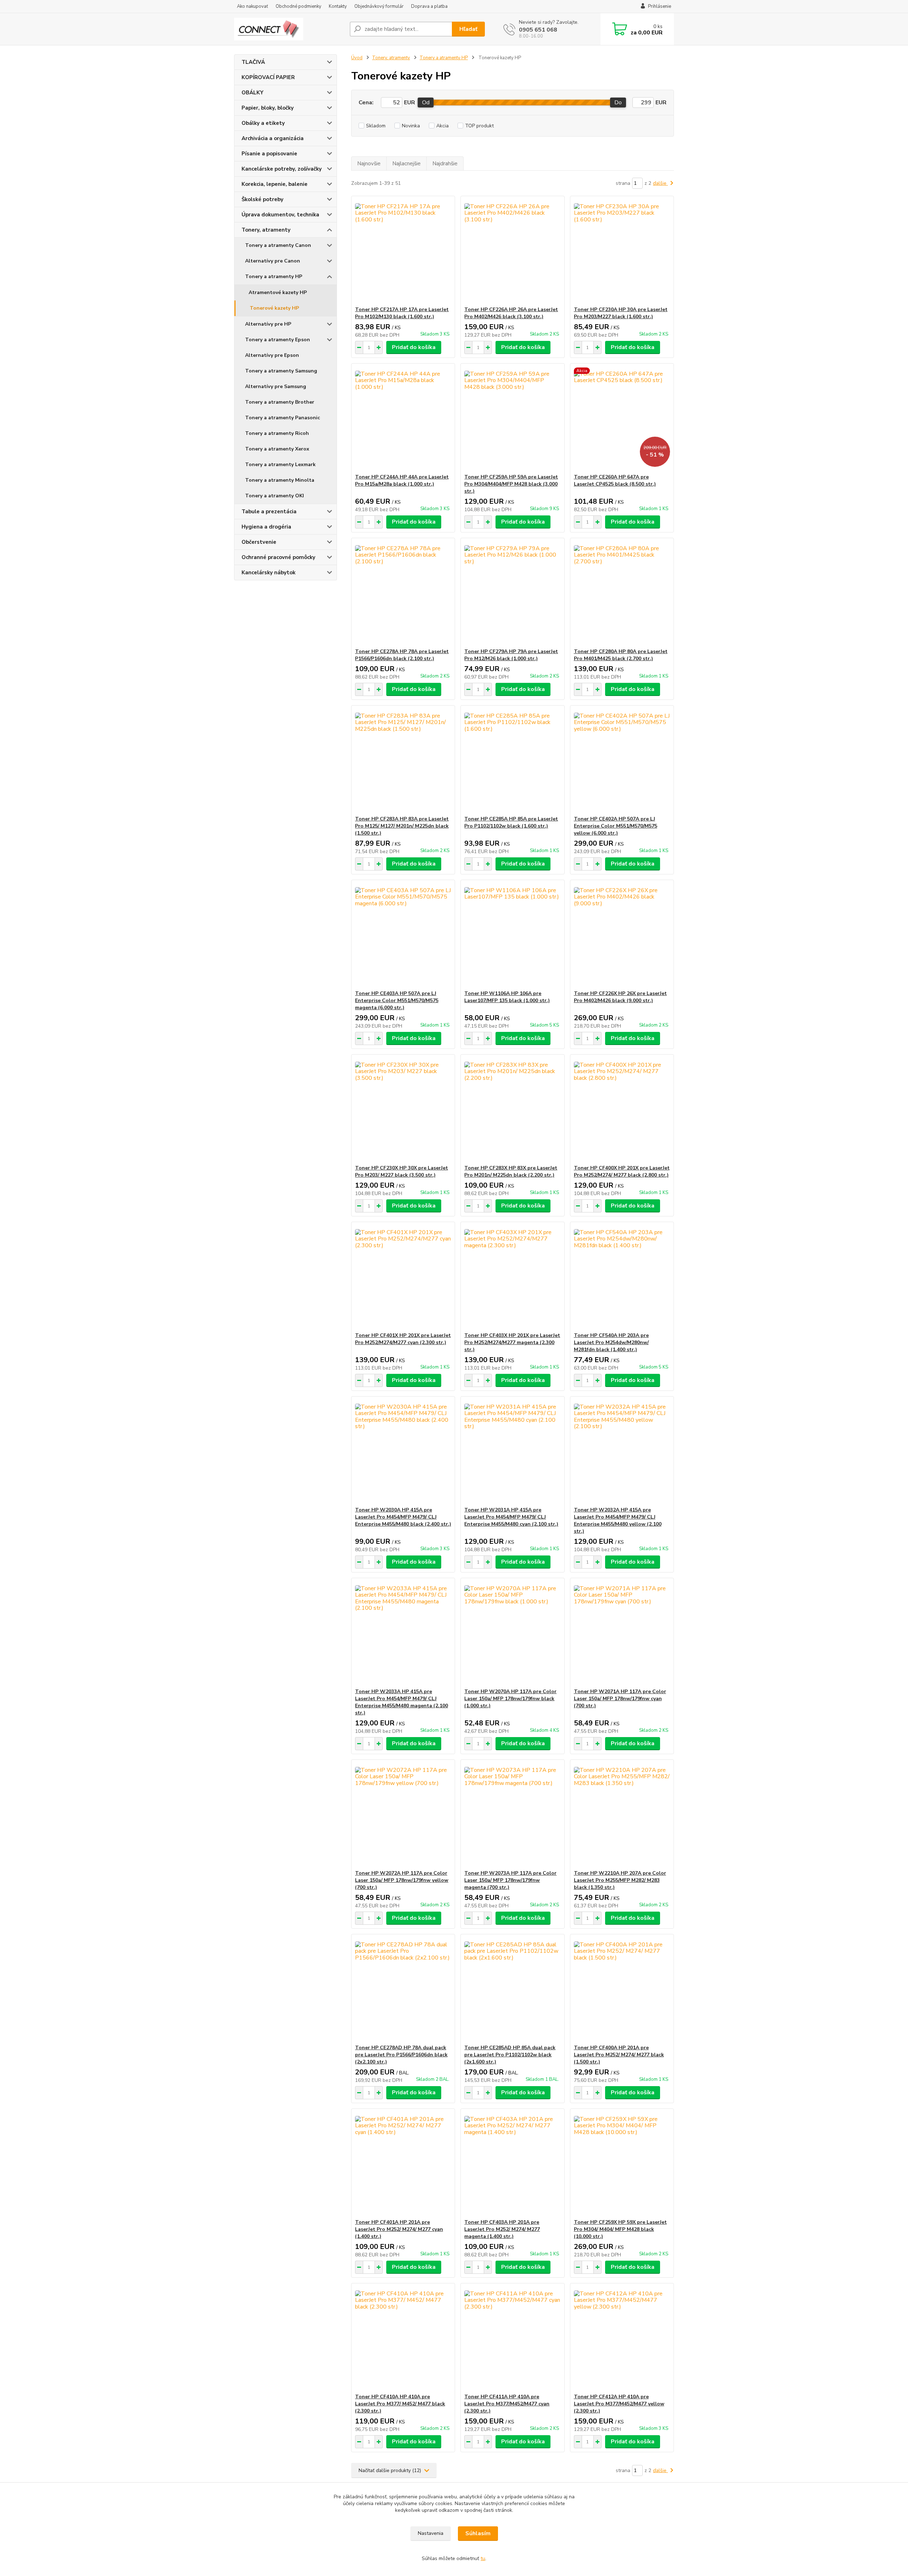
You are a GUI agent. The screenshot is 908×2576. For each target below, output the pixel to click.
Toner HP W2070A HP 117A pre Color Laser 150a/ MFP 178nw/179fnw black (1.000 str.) (510, 1699)
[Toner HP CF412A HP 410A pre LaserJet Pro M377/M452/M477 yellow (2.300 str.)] (622, 2338)
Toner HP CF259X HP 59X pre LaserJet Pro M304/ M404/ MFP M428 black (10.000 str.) (620, 2229)
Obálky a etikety (263, 123)
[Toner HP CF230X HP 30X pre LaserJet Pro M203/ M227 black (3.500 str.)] (403, 1110)
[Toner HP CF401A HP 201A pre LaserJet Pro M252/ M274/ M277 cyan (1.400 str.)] (403, 2164)
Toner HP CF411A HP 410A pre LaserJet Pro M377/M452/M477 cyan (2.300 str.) (507, 2404)
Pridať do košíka (414, 347)
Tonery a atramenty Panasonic (283, 418)
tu (483, 2558)
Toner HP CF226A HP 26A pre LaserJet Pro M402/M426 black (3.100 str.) (511, 313)
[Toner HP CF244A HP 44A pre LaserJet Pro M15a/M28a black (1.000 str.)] (403, 419)
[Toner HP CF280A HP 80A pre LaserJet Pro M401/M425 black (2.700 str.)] (622, 593)
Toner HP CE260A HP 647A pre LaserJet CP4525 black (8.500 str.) (615, 480)
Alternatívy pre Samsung (276, 386)
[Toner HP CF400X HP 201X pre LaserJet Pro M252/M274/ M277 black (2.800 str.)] (622, 1110)
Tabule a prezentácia (269, 512)
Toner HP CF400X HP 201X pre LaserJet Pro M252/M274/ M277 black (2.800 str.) (622, 1171)
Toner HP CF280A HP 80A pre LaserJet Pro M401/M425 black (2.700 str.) (621, 655)
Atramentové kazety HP (278, 292)
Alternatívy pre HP (268, 324)
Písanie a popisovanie (269, 154)
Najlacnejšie (406, 164)
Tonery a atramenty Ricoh (277, 433)
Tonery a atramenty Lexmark (280, 465)
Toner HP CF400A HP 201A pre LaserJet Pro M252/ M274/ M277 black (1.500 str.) (619, 2055)
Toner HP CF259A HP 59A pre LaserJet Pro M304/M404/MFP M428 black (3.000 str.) (511, 484)
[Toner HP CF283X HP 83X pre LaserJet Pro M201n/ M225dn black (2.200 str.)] (512, 1110)
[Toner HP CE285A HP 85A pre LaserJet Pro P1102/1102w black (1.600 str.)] (512, 761)
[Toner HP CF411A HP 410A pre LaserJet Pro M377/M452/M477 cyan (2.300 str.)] (512, 2338)
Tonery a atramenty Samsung (281, 371)
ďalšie (660, 183)
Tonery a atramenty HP (274, 277)
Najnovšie (369, 164)
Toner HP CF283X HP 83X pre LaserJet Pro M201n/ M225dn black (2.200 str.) (511, 1171)
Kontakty (338, 6)
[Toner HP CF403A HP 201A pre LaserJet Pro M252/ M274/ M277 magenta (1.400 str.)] (512, 2164)
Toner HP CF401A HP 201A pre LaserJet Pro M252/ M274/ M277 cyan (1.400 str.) (399, 2229)
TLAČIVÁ (253, 62)
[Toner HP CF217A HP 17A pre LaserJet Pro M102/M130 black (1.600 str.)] (403, 251)
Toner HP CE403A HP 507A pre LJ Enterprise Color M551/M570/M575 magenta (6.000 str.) (397, 1000)
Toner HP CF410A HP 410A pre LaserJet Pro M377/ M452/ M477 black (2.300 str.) (400, 2404)
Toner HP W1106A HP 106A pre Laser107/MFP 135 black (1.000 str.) (507, 997)
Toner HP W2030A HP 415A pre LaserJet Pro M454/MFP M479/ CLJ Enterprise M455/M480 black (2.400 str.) (403, 1517)
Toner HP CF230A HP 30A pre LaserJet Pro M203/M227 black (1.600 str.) (621, 313)
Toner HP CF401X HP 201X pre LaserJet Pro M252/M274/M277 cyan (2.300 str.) (403, 1339)
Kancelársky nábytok (268, 573)
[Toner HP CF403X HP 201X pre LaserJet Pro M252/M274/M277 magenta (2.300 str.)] (512, 1277)
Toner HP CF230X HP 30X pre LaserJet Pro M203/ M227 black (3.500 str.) (402, 1171)
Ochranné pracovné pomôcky (278, 557)
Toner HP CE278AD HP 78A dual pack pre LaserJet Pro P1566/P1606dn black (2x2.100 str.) (401, 2055)
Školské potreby (262, 199)
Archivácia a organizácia (273, 138)
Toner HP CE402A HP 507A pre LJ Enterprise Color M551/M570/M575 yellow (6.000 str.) (616, 826)
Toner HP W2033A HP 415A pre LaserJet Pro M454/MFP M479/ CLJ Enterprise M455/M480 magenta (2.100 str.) (402, 1702)
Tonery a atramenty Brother (280, 402)
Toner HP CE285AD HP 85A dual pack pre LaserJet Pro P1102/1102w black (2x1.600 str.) (510, 2055)
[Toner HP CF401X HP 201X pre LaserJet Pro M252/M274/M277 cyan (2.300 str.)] (403, 1277)
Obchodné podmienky (298, 6)
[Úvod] (289, 29)
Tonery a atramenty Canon (278, 245)
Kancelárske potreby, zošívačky (282, 169)
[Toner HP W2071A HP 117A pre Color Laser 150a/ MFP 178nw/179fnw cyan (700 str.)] (622, 1633)
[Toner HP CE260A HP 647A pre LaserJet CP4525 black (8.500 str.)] (622, 419)
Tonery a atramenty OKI (275, 496)
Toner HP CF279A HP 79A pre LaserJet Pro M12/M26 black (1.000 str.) (511, 655)
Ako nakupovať (253, 6)
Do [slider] (618, 103)
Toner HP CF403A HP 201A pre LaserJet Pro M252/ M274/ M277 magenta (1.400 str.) (502, 2229)
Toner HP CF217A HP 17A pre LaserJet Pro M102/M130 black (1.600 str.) (402, 313)
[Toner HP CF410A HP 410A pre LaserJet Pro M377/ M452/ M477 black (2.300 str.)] (403, 2338)
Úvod (357, 58)
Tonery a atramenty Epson (278, 340)
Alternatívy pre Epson (272, 355)
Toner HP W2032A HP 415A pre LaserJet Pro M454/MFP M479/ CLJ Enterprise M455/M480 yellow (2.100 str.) (618, 1521)
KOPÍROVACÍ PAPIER (268, 77)
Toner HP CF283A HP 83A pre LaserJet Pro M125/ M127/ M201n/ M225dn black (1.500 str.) (402, 826)
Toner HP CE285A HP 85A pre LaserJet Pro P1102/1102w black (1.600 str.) (511, 822)
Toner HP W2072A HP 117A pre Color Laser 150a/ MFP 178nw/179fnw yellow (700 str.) (402, 1880)
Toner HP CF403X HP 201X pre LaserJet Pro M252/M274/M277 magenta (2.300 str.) (512, 1342)
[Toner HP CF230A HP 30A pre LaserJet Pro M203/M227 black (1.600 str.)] (622, 251)
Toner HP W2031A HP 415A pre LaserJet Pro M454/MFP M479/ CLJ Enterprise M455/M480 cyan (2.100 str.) (511, 1517)
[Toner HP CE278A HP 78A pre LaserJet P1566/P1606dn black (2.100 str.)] (403, 593)
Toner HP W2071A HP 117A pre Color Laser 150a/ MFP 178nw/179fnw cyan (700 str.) (620, 1699)
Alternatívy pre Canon (273, 261)
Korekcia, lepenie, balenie (275, 184)
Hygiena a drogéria (266, 527)
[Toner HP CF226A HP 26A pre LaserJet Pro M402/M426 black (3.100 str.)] (512, 251)
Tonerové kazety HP (274, 308)
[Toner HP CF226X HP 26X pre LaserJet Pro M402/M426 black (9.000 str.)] (622, 935)
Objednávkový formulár (379, 6)
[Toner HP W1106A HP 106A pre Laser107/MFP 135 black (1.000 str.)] (512, 935)
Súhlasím (478, 2533)
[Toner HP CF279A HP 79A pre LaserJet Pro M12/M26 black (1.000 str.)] (512, 593)
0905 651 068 (538, 30)
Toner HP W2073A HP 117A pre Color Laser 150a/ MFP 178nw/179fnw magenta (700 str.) (510, 1880)
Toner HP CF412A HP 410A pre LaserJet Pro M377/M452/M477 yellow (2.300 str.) (619, 2404)
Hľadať (468, 29)
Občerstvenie (259, 542)
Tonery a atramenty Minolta (280, 480)
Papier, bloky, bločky (268, 108)
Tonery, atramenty (266, 230)
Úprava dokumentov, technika (280, 215)
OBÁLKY (253, 93)
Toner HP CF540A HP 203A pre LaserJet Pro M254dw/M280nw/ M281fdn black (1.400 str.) (611, 1342)
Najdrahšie (445, 164)
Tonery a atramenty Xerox (277, 449)
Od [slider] (426, 103)
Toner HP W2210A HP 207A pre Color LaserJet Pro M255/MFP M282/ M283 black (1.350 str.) (620, 1880)
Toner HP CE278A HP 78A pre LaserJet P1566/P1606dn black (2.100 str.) (402, 655)
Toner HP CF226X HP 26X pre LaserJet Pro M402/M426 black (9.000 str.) (620, 997)
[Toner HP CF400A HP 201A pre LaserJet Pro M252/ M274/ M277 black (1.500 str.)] (622, 1989)
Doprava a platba (429, 6)
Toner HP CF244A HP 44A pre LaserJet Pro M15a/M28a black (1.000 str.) (402, 480)
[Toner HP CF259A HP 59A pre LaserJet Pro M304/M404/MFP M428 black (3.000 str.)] (512, 419)
